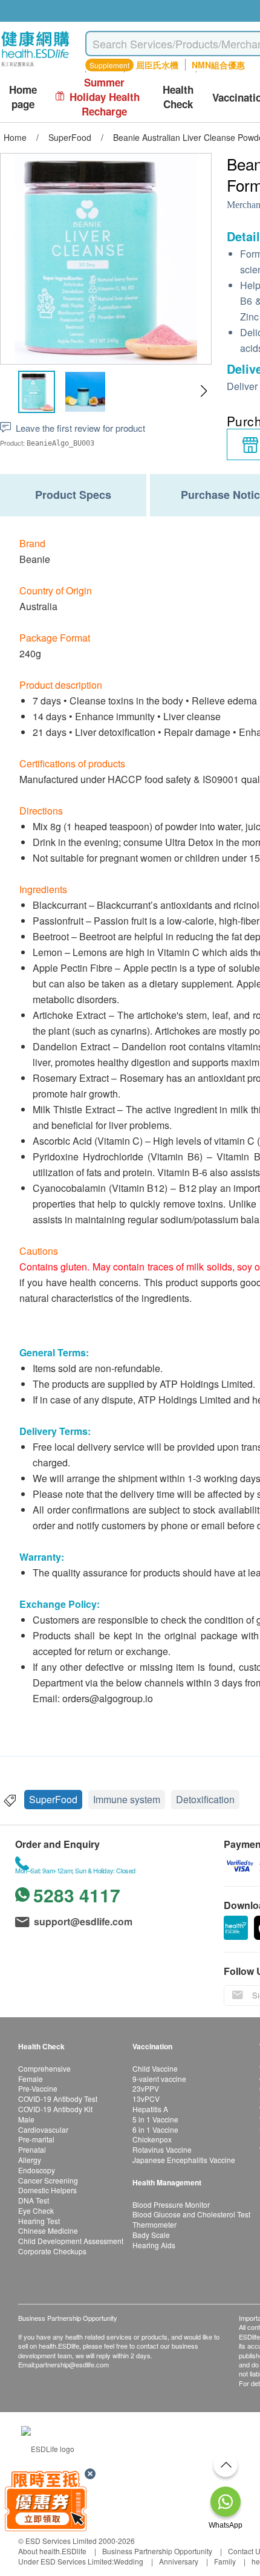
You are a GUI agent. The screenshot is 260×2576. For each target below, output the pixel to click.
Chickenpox (152, 2139)
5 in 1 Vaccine (155, 2119)
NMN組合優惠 (218, 65)
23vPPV (146, 2088)
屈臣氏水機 (157, 65)
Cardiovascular (43, 2129)
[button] (203, 391)
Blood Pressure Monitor (171, 2204)
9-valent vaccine (159, 2079)
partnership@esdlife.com (72, 2364)
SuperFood (53, 1799)
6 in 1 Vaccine (155, 2129)
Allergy (30, 2160)
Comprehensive (44, 2068)
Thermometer (154, 2224)
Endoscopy (37, 2170)
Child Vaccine (155, 2068)
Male (26, 2119)
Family (225, 2561)
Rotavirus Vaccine (162, 2149)
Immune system (127, 1799)
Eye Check (36, 2210)
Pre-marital (36, 2139)
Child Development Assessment (71, 2241)
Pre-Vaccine (38, 2088)
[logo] (35, 67)
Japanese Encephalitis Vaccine (184, 2160)
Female (31, 2079)
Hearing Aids (154, 2245)
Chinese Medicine (48, 2230)
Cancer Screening (48, 2180)
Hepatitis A (150, 2109)
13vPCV (146, 2099)
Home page (23, 97)
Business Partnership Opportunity (157, 2551)
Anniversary (179, 2561)
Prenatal (32, 2149)
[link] (48, 2447)
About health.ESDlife (52, 2551)
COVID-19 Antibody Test (58, 2099)
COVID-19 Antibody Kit (55, 2109)
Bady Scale (151, 2235)
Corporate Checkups (52, 2251)
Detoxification (205, 1799)
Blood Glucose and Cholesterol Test (191, 2214)
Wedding (128, 2561)
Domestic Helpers (47, 2190)
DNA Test (34, 2200)
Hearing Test (39, 2221)
